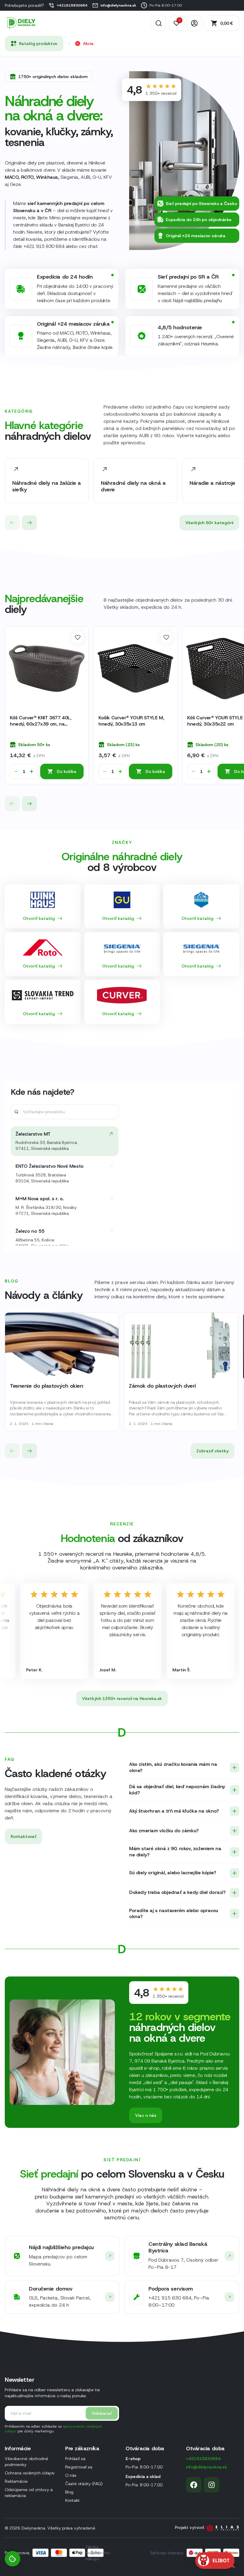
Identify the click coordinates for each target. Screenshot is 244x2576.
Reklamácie (16, 2481)
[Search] (159, 23)
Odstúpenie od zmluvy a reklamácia (29, 2493)
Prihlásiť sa (75, 2459)
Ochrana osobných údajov (30, 2473)
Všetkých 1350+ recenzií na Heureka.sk (122, 1698)
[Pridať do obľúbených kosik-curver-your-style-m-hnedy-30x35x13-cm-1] (166, 637)
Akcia (88, 44)
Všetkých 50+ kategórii (209, 523)
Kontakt (72, 2500)
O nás (71, 2475)
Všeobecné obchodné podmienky (26, 2462)
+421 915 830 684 (44, 246)
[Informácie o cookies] (12, 2559)
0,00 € (227, 23)
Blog (69, 2492)
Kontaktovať (24, 1836)
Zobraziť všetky (212, 1451)
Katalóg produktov (38, 44)
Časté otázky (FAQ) (84, 2484)
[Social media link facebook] (194, 2485)
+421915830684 (72, 5)
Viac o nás (146, 2115)
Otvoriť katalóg (39, 918)
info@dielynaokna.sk (118, 5)
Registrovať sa (79, 2467)
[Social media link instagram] (212, 2485)
